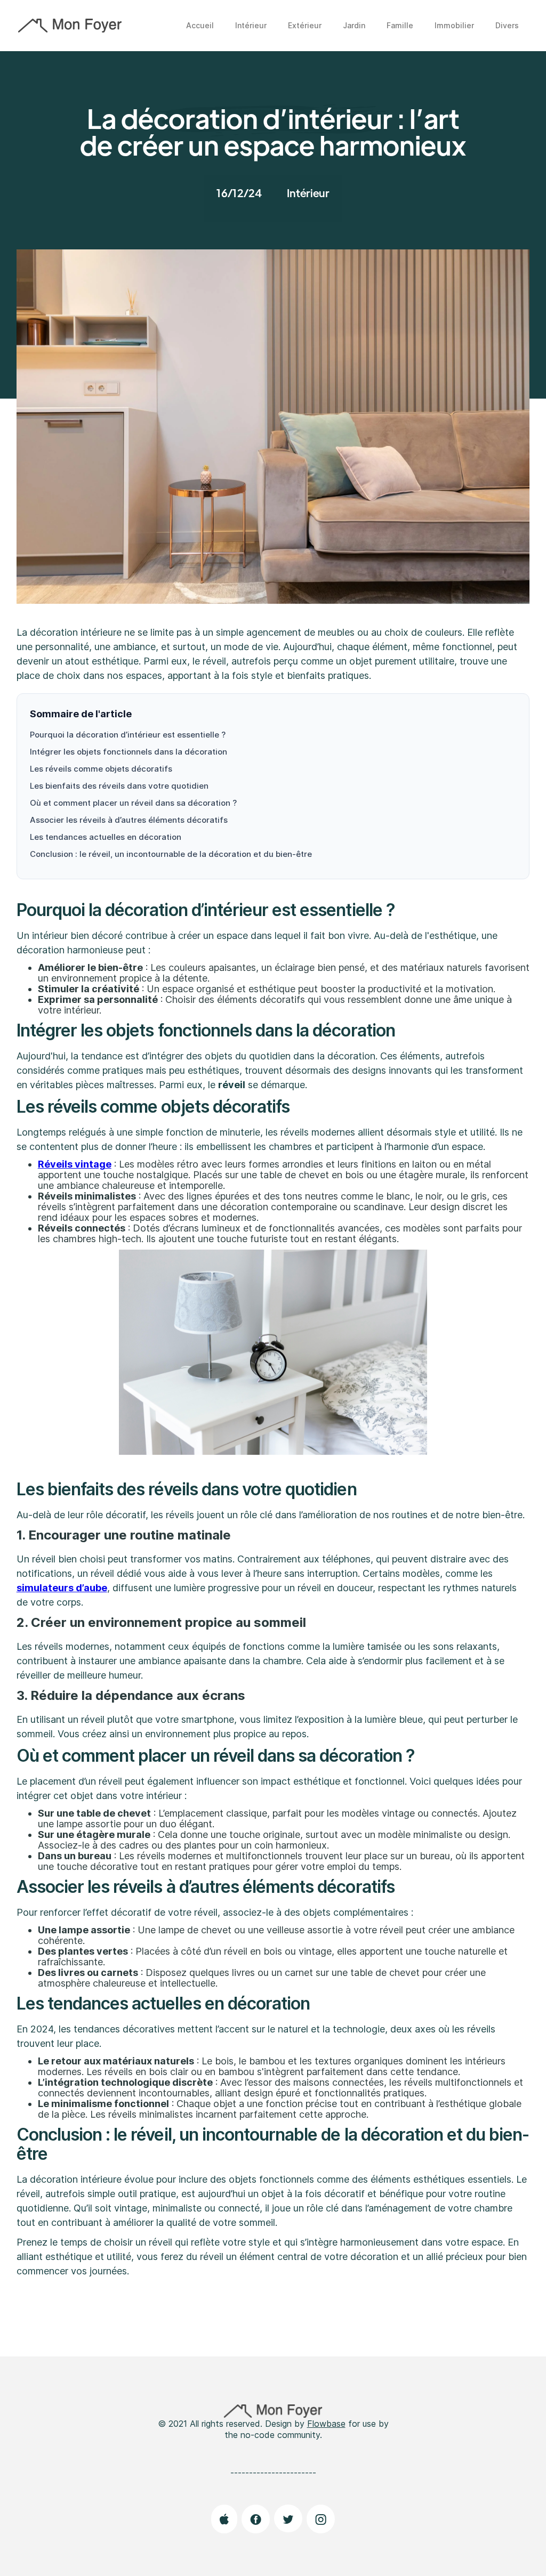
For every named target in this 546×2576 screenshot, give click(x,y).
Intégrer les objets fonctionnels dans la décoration (129, 752)
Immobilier (454, 25)
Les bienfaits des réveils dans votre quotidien (119, 786)
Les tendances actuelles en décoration (106, 837)
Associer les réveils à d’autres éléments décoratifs (129, 820)
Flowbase (326, 2424)
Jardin (354, 25)
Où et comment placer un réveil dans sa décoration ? (133, 803)
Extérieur (305, 25)
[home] (70, 26)
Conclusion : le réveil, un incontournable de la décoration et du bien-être (171, 854)
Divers (507, 25)
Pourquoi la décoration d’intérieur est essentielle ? (128, 735)
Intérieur (251, 25)
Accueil (200, 25)
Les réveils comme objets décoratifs (101, 769)
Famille (400, 25)
